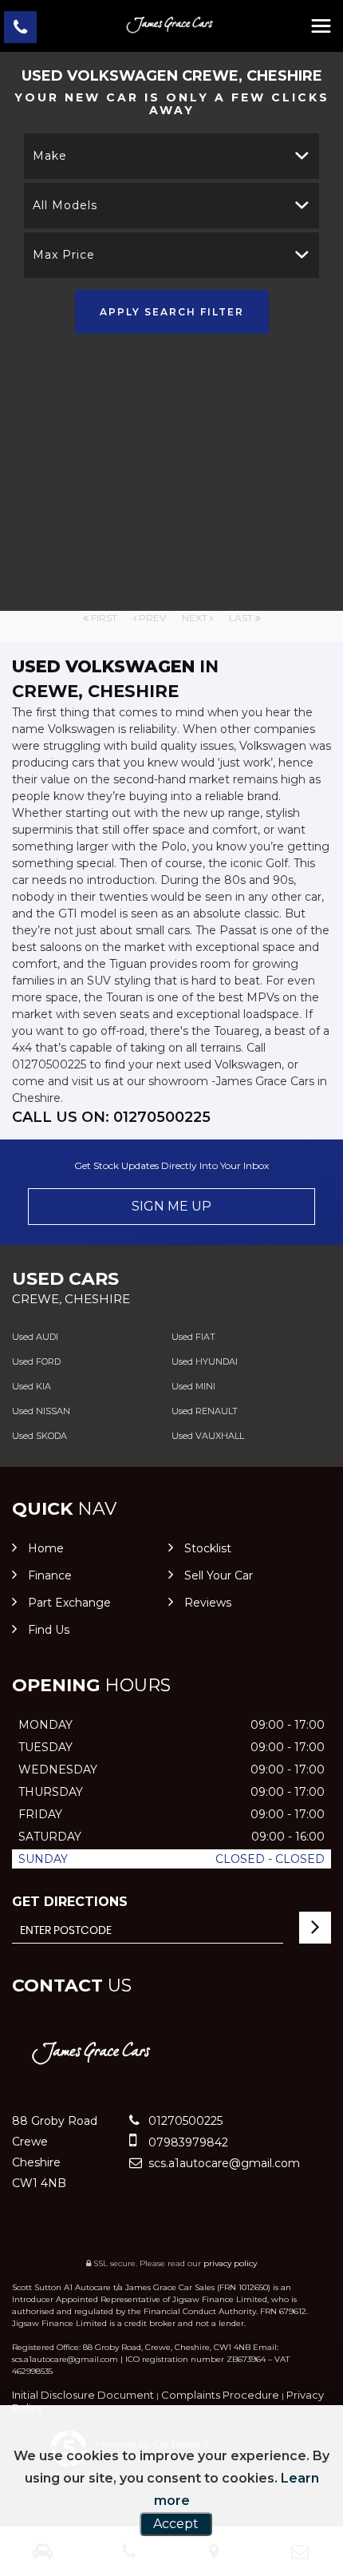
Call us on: (111, 1117)
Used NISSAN (41, 1411)
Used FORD (36, 1361)
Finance (50, 1575)
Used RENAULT (205, 1411)
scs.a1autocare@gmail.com (223, 2163)
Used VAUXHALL (208, 1436)
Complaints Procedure (220, 2395)
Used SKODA (39, 1436)
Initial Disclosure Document (83, 2395)
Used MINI (193, 1386)
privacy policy (230, 2263)
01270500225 (184, 2121)
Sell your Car (219, 1575)
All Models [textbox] (65, 205)
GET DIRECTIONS (70, 1902)
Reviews (208, 1603)
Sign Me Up (171, 1206)
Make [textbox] (50, 156)
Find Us (49, 1630)
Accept (176, 2524)
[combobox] (171, 156)
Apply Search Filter (172, 312)
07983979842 (187, 2142)
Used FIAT (193, 1337)
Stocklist (208, 1548)
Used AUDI (35, 1337)
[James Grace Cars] (171, 22)
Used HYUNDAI (205, 1361)
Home (46, 1548)
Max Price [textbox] (64, 255)
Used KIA (32, 1386)
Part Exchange (69, 1603)
